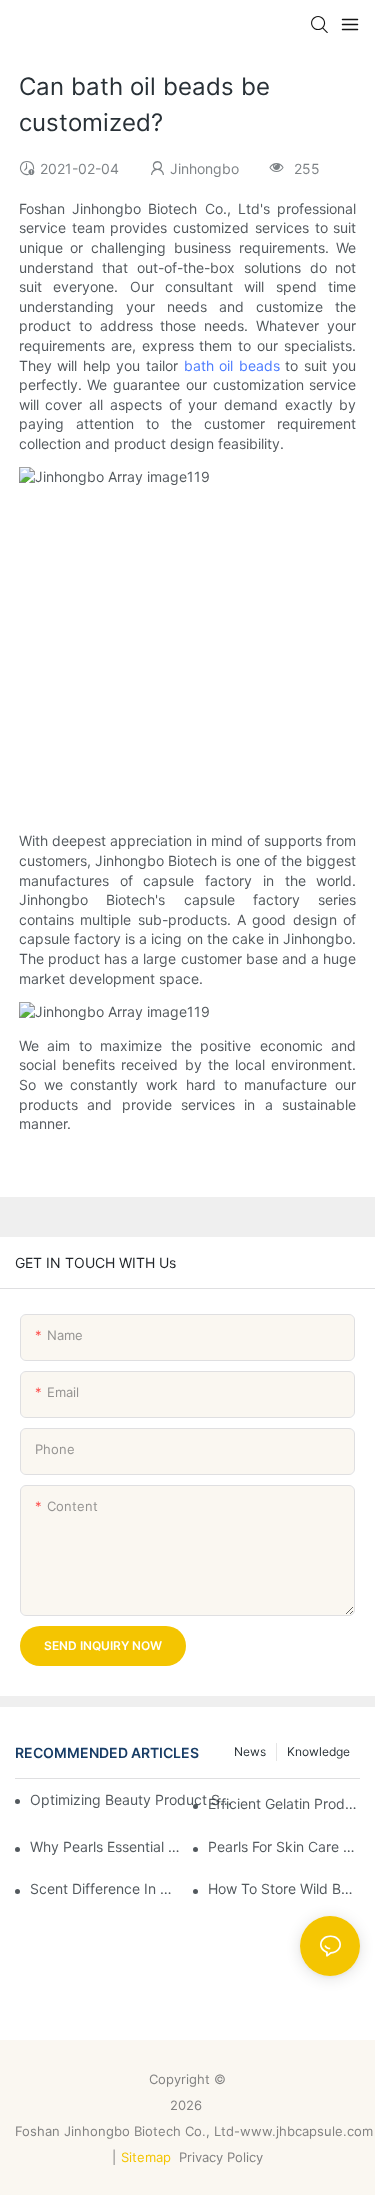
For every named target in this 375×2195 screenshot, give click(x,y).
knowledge (318, 1751)
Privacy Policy (223, 2157)
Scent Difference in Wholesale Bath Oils (106, 1888)
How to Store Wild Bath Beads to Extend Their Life (284, 1888)
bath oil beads (232, 365)
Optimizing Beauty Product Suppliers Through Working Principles (132, 1799)
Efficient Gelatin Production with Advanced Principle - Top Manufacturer (284, 1803)
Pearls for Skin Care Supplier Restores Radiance (284, 1846)
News (250, 1751)
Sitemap (146, 2157)
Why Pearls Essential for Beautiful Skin (106, 1846)
